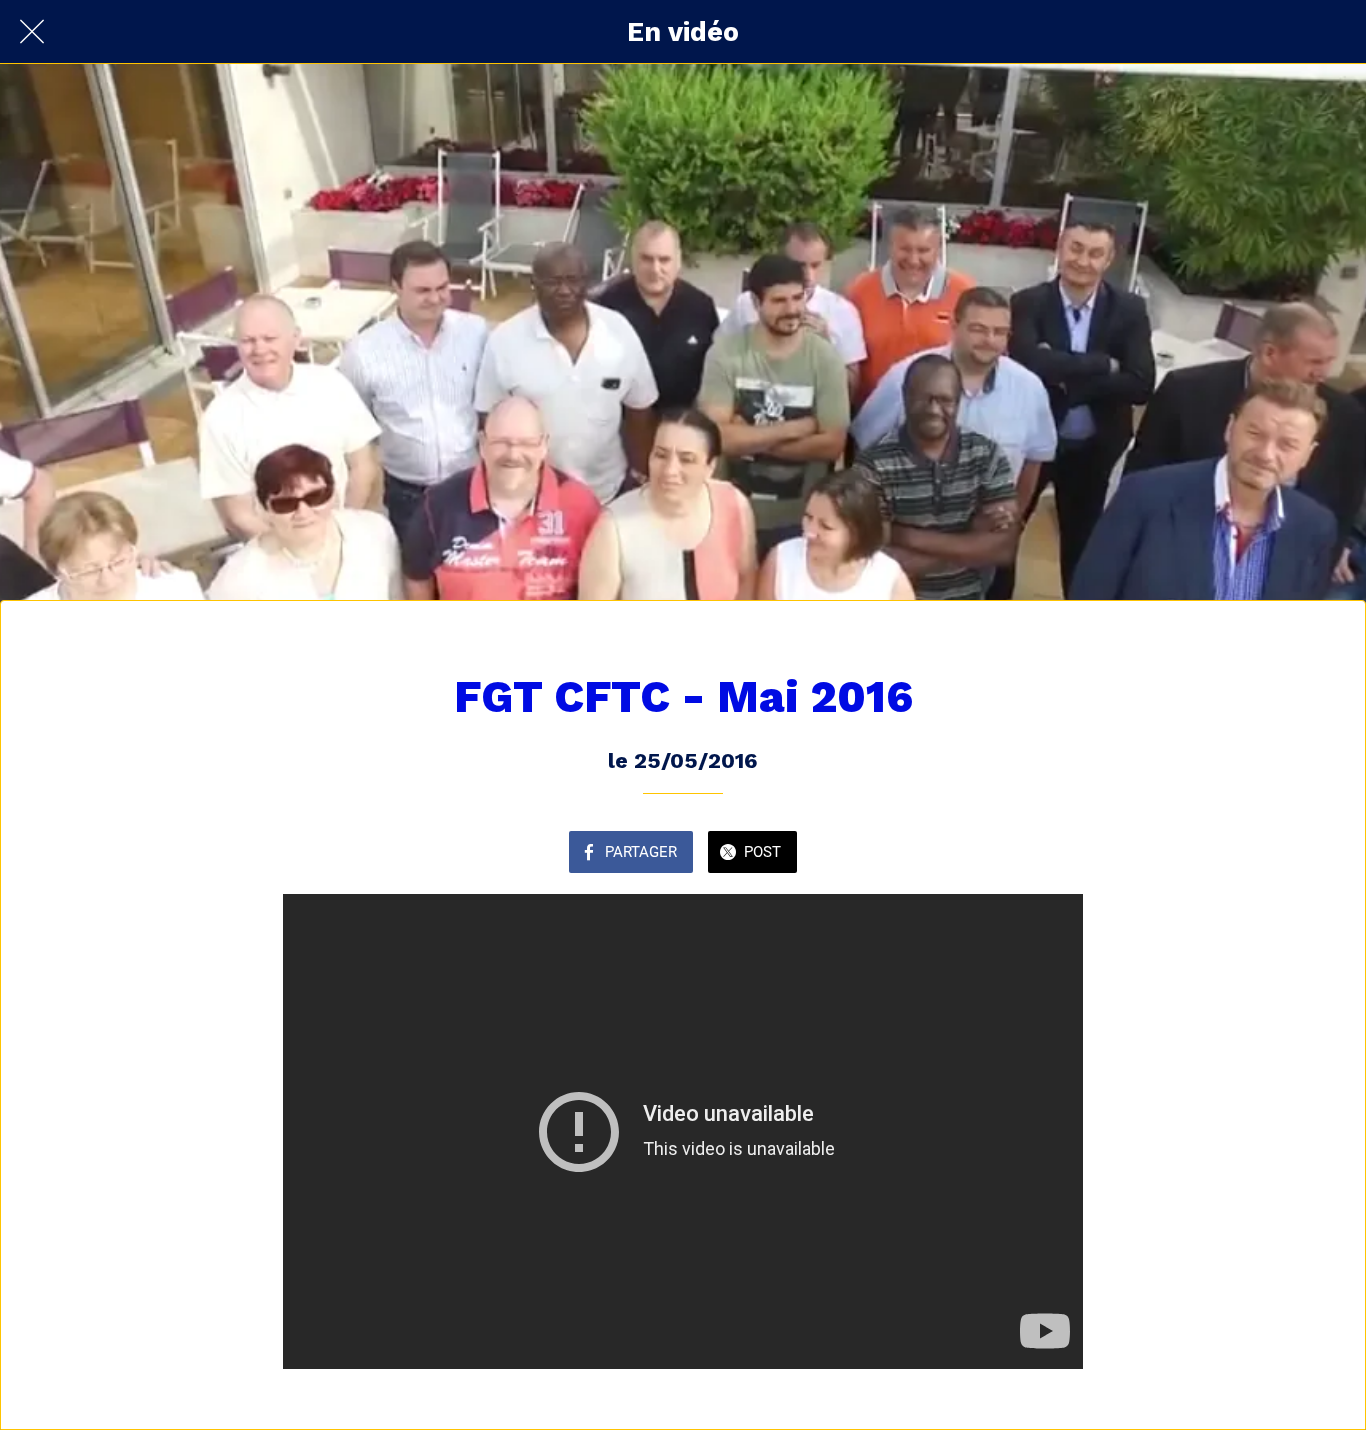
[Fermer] (32, 32)
